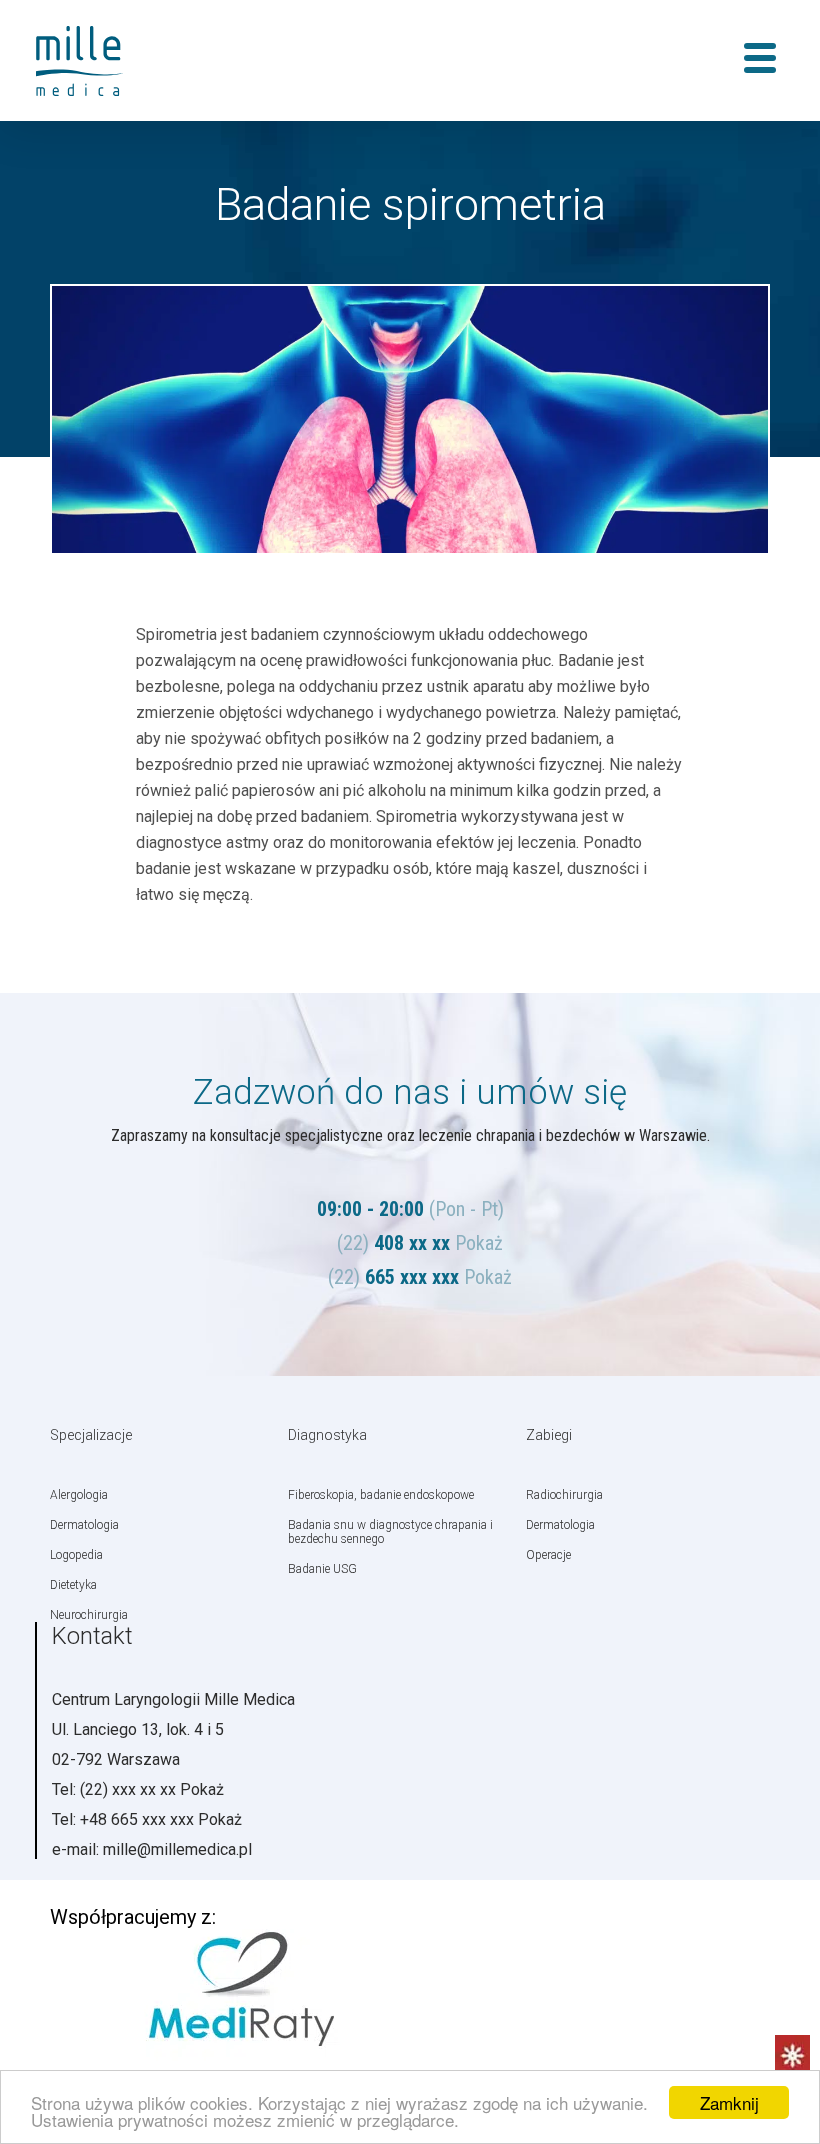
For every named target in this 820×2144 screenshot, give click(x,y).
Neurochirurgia (89, 1615)
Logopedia (76, 1555)
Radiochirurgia (564, 1495)
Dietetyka (73, 1585)
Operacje (548, 1555)
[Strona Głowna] (95, 61)
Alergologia (79, 1495)
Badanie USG (322, 1569)
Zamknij (729, 2102)
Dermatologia (84, 1525)
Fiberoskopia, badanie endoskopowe (381, 1495)
